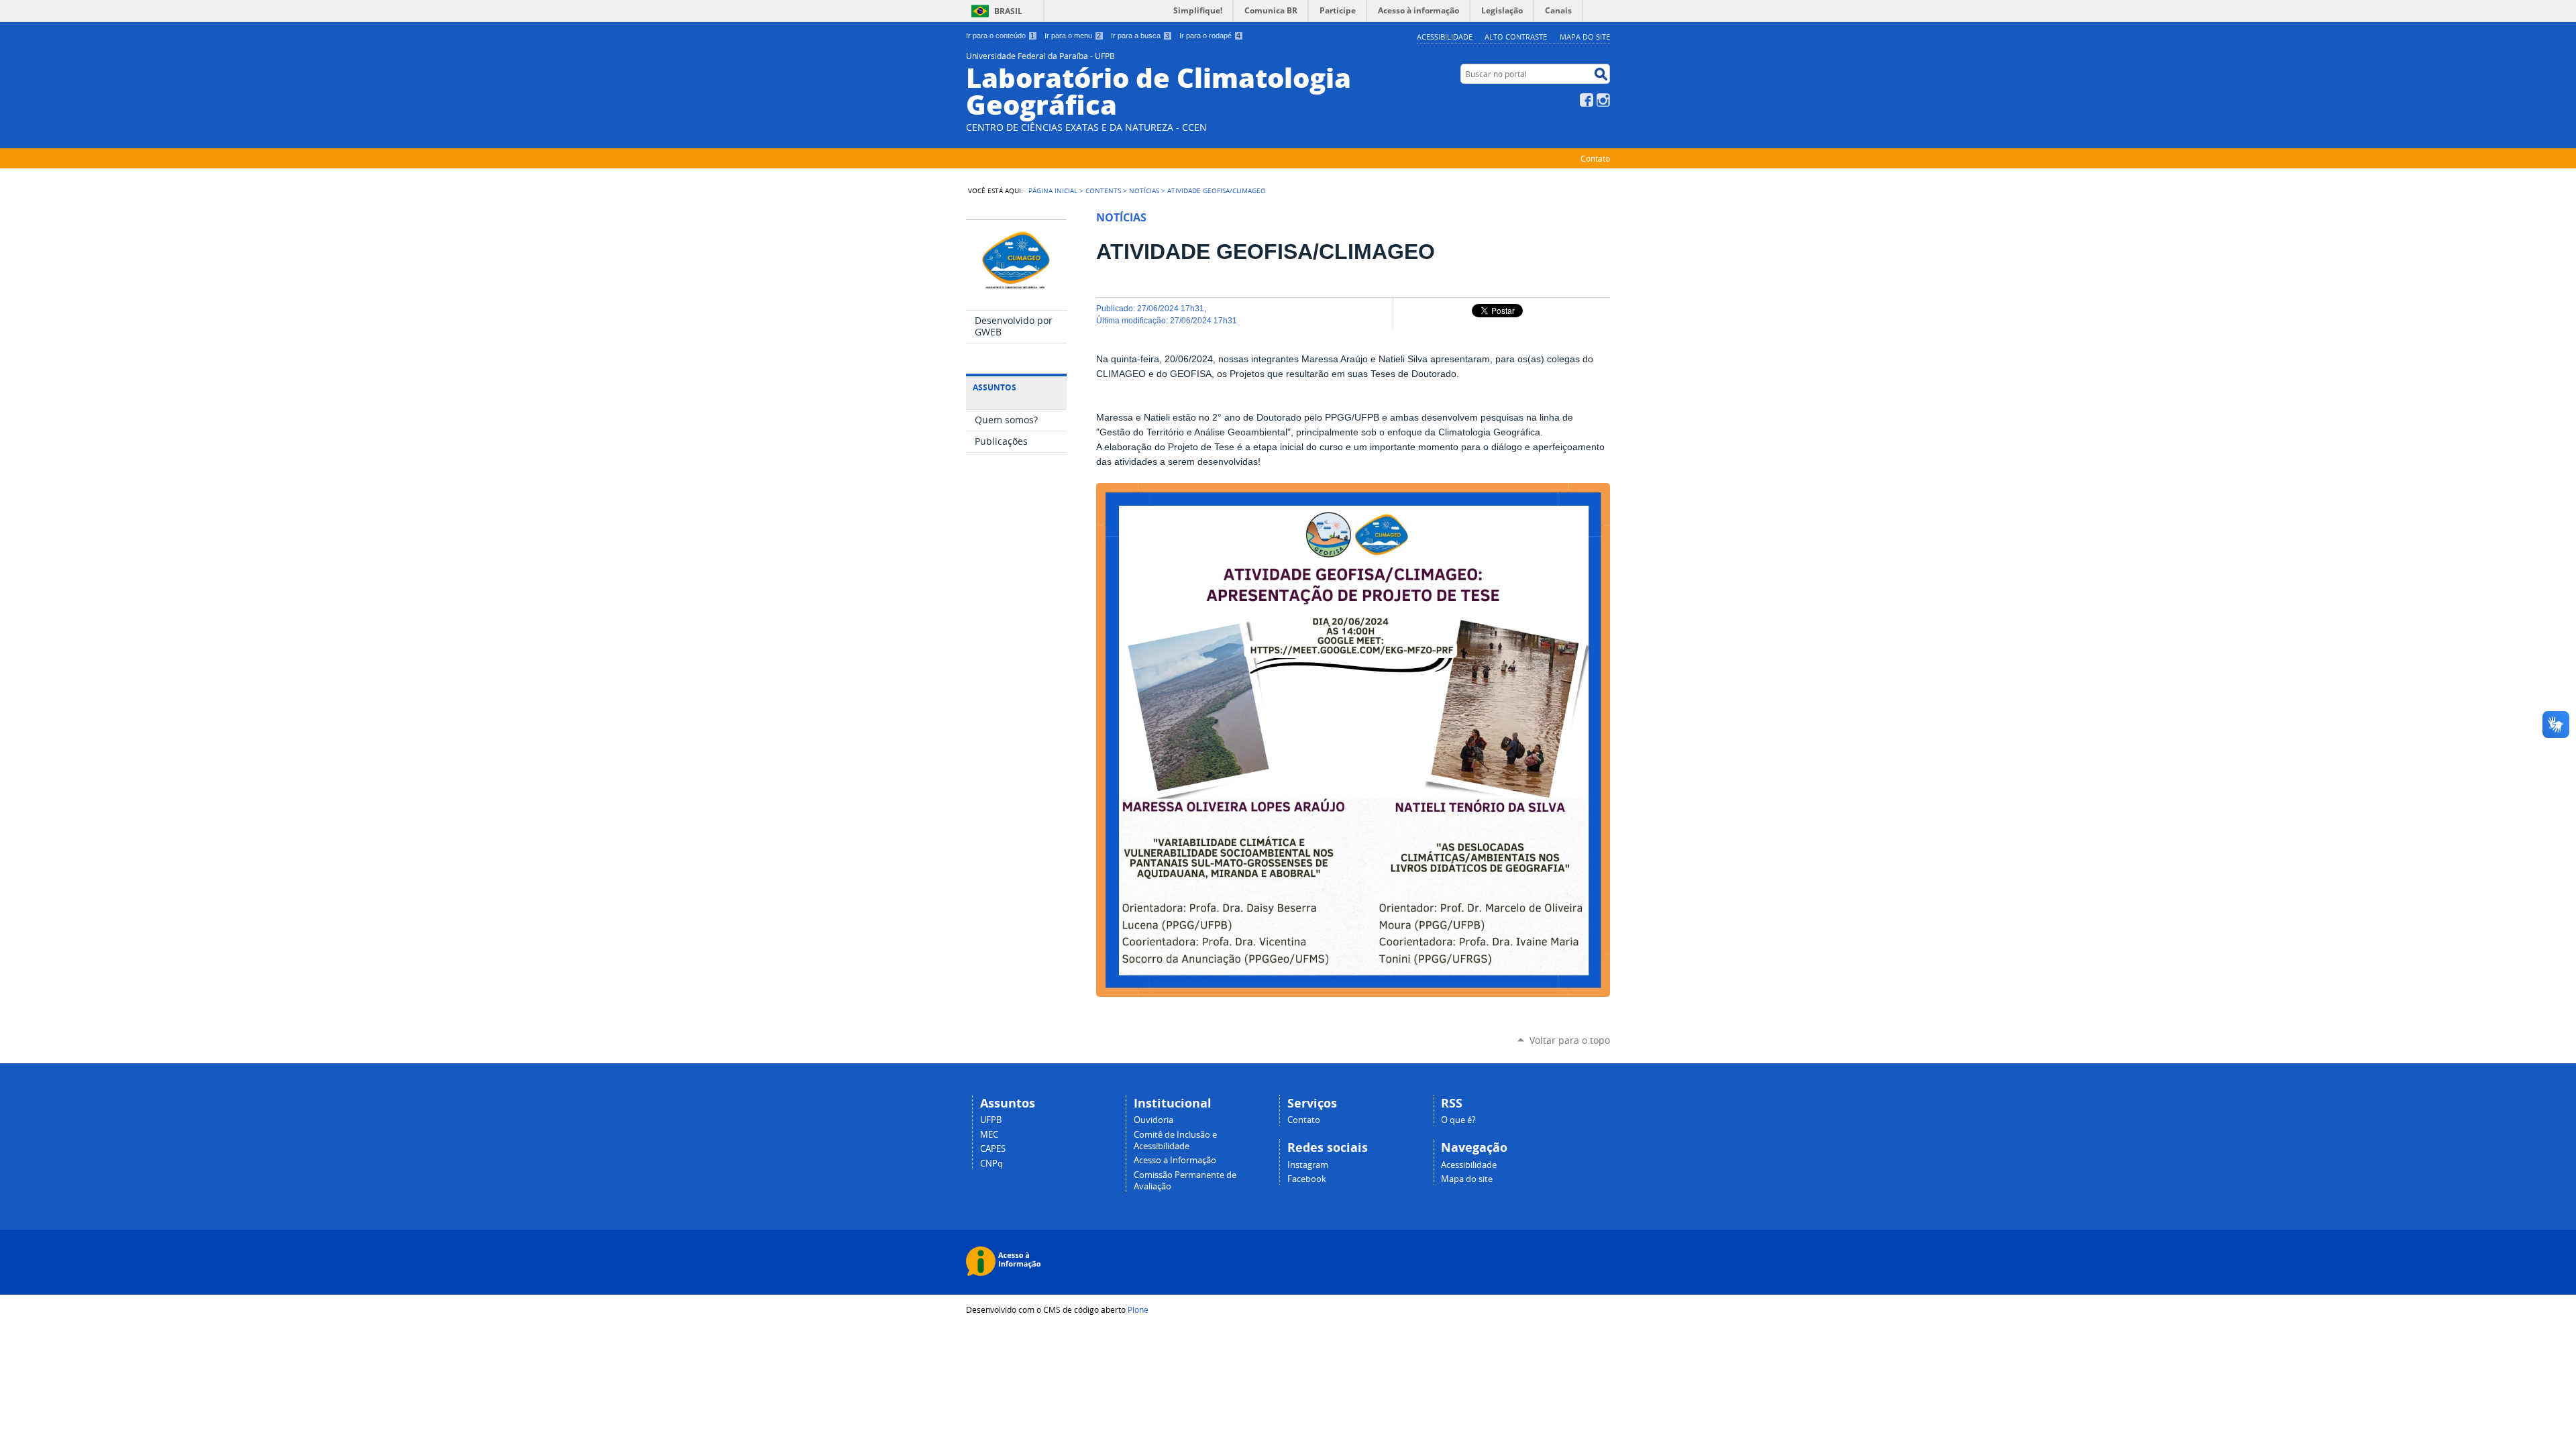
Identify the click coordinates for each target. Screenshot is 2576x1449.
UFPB (991, 1120)
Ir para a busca (1140, 36)
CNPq (991, 1164)
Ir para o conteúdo (1000, 36)
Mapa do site (1585, 37)
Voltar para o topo (1570, 1040)
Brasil (1008, 11)
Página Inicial (1053, 191)
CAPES (993, 1149)
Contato (1595, 158)
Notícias (1144, 191)
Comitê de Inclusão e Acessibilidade (1175, 1140)
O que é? (1458, 1120)
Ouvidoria (1153, 1120)
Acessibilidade (1445, 37)
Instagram (1603, 100)
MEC (989, 1135)
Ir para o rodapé (1210, 36)
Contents (1103, 191)
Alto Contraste (1516, 37)
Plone (1138, 1309)
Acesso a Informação (1175, 1160)
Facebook (1587, 100)
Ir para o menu (1073, 36)
